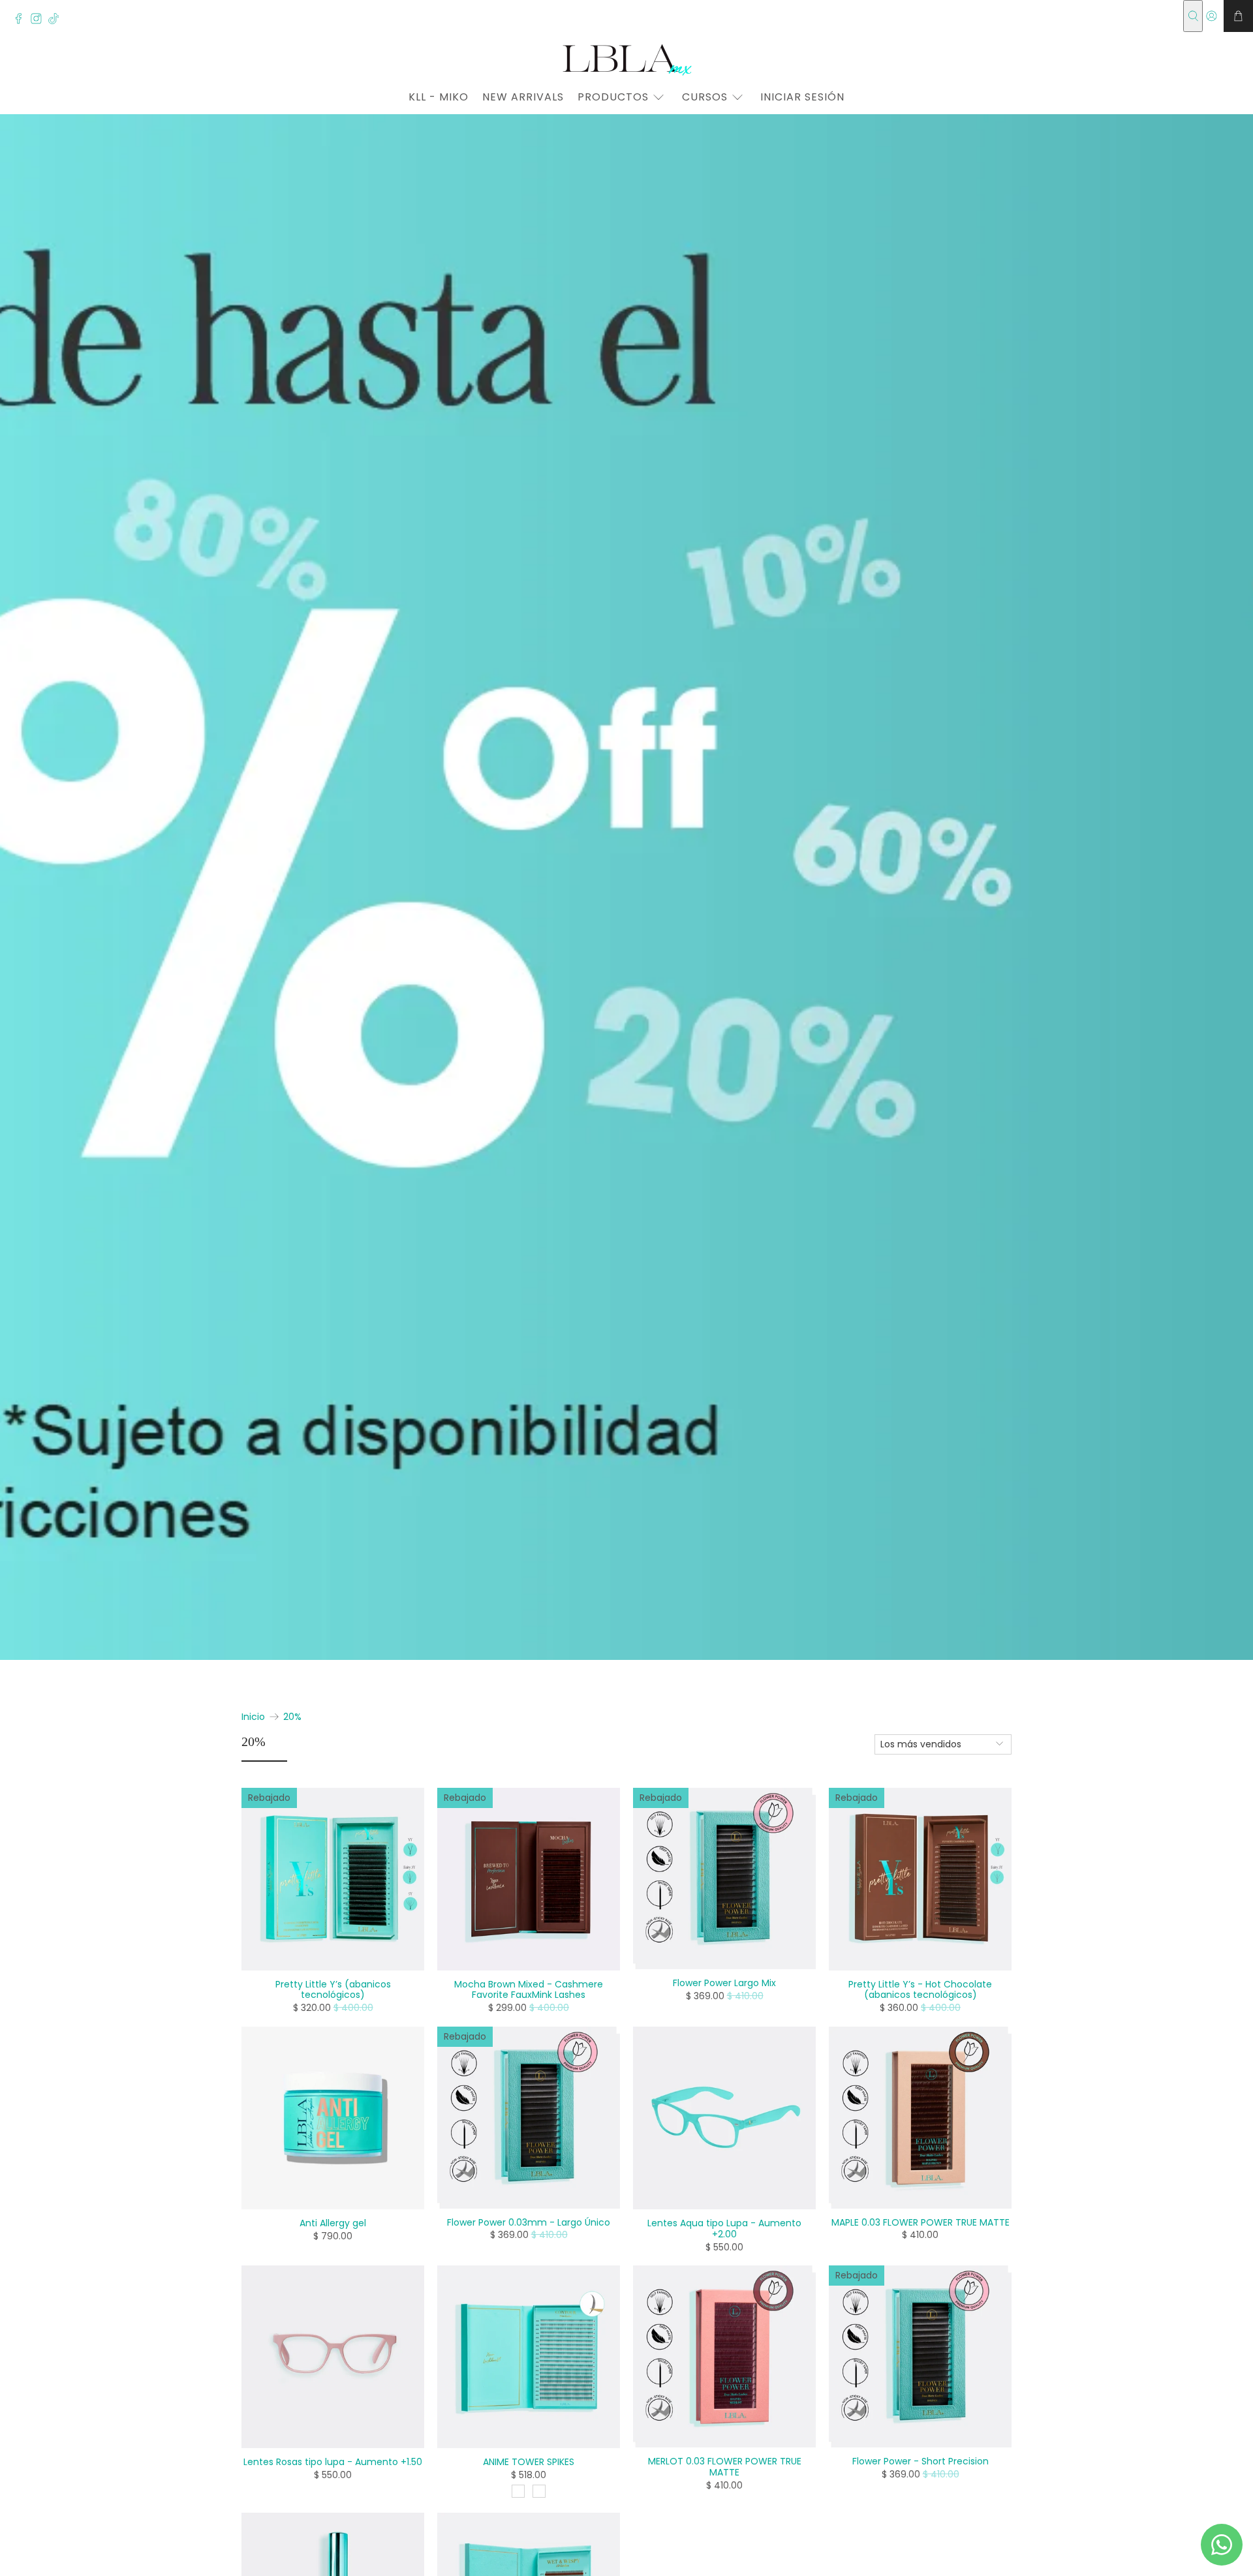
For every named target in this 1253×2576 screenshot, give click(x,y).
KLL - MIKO (439, 97)
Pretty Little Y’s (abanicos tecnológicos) (333, 1989)
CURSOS (705, 97)
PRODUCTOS (613, 97)
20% (292, 1717)
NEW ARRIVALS (523, 97)
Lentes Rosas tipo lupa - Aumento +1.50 (333, 2461)
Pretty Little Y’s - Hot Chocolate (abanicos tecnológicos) (920, 1989)
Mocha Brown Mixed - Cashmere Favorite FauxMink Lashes (529, 1989)
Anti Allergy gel (333, 2223)
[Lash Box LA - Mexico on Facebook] (22, 21)
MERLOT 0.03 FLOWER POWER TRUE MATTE (725, 2466)
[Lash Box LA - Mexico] (626, 59)
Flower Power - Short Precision (920, 2461)
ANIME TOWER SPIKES (529, 2461)
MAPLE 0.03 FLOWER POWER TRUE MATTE (920, 2222)
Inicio (253, 1717)
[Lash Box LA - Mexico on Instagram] (39, 21)
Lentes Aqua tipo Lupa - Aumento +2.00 (724, 2228)
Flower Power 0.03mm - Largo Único (529, 2222)
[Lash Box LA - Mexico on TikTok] (57, 21)
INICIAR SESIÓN (802, 97)
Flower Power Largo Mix (724, 1983)
